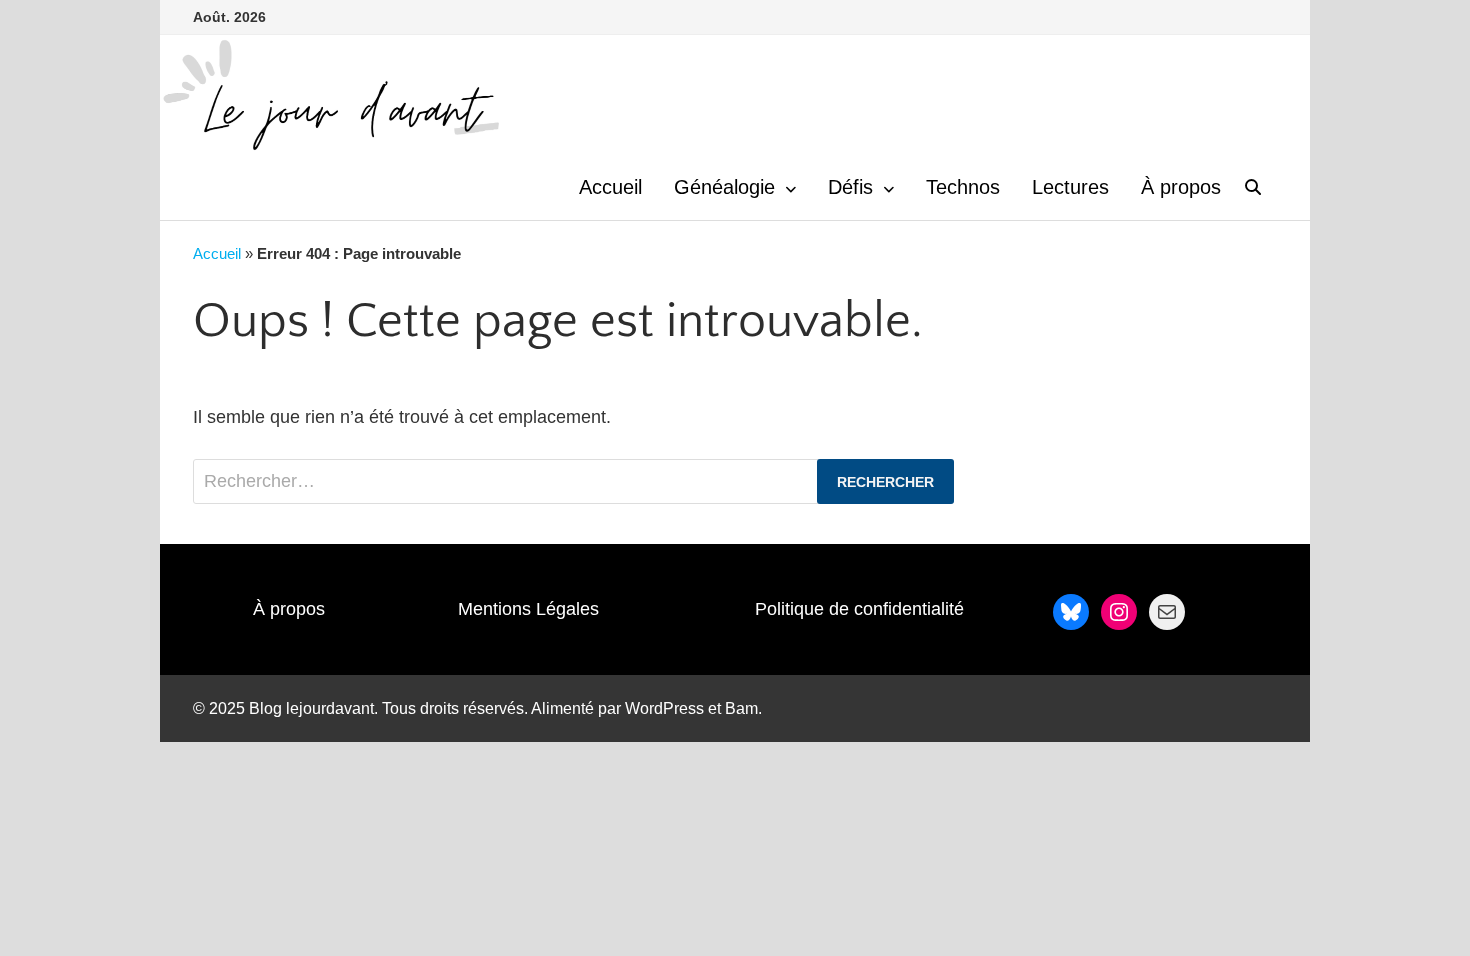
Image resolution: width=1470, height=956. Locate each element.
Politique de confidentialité (859, 609)
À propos (1181, 187)
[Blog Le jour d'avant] (330, 94)
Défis (850, 187)
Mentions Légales (528, 609)
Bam (741, 708)
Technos (963, 187)
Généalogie (724, 187)
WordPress (664, 708)
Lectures (1070, 187)
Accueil (610, 187)
